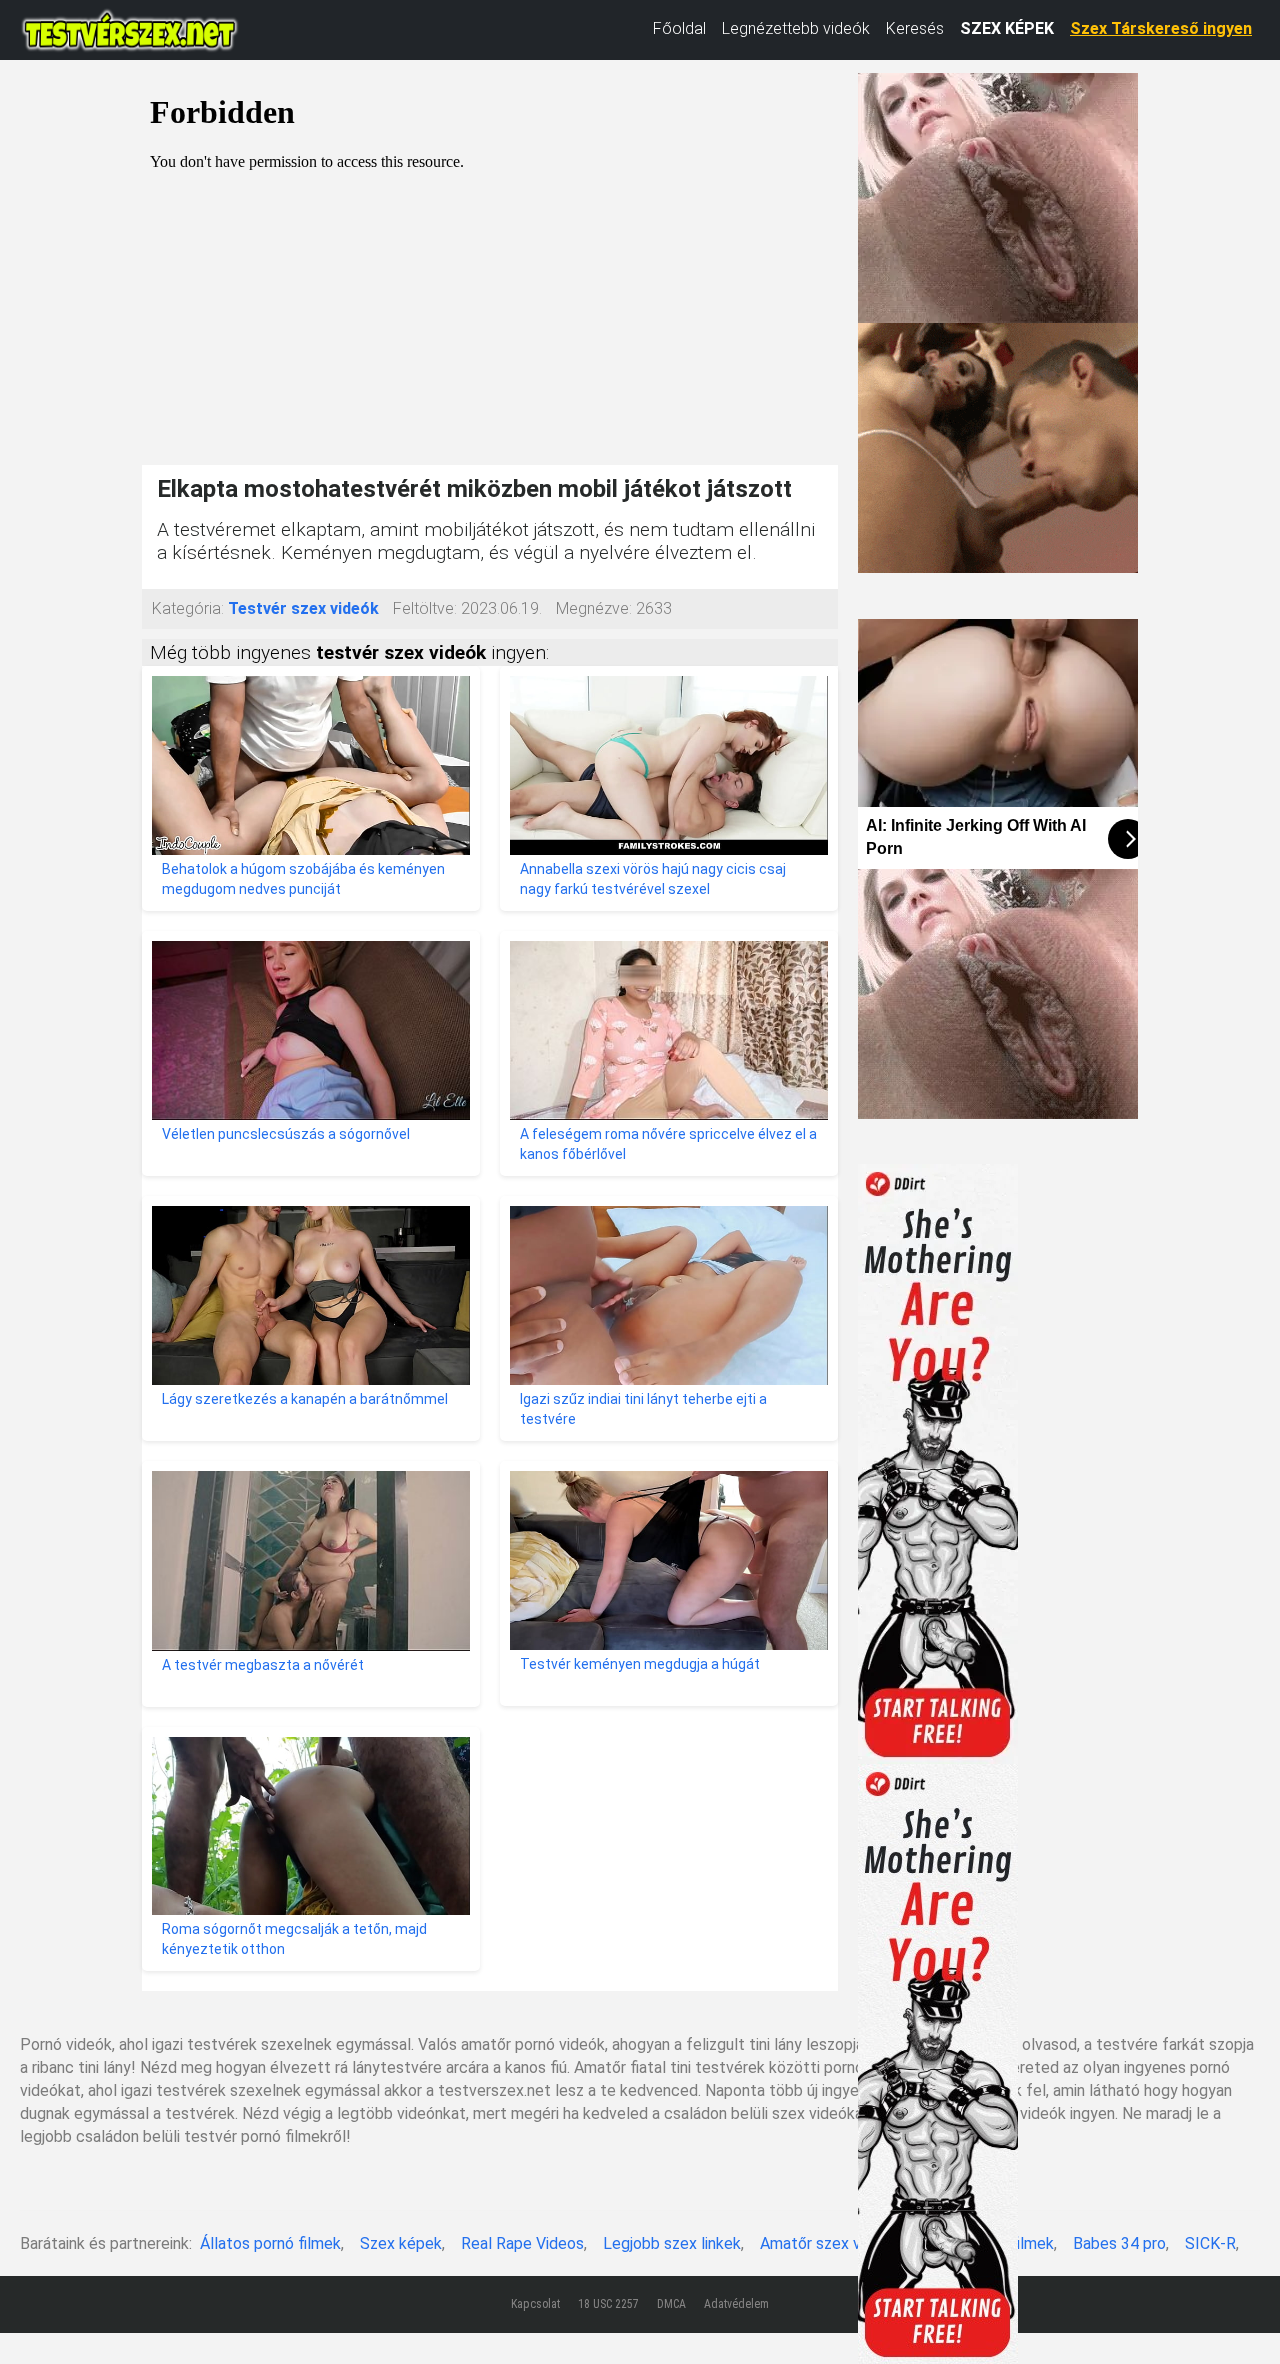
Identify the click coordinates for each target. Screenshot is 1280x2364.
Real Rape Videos (522, 2243)
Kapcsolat (535, 2304)
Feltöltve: (425, 608)
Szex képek (401, 2243)
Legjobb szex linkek (672, 2243)
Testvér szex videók (303, 608)
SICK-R (1210, 2243)
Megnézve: (594, 608)
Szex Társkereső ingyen (1161, 28)
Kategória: (188, 608)
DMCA (671, 2304)
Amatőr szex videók (829, 2243)
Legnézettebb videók (796, 28)
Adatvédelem (736, 2304)
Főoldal (679, 28)
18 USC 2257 (608, 2304)
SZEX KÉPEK (1007, 28)
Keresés (915, 28)
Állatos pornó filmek (270, 2243)
